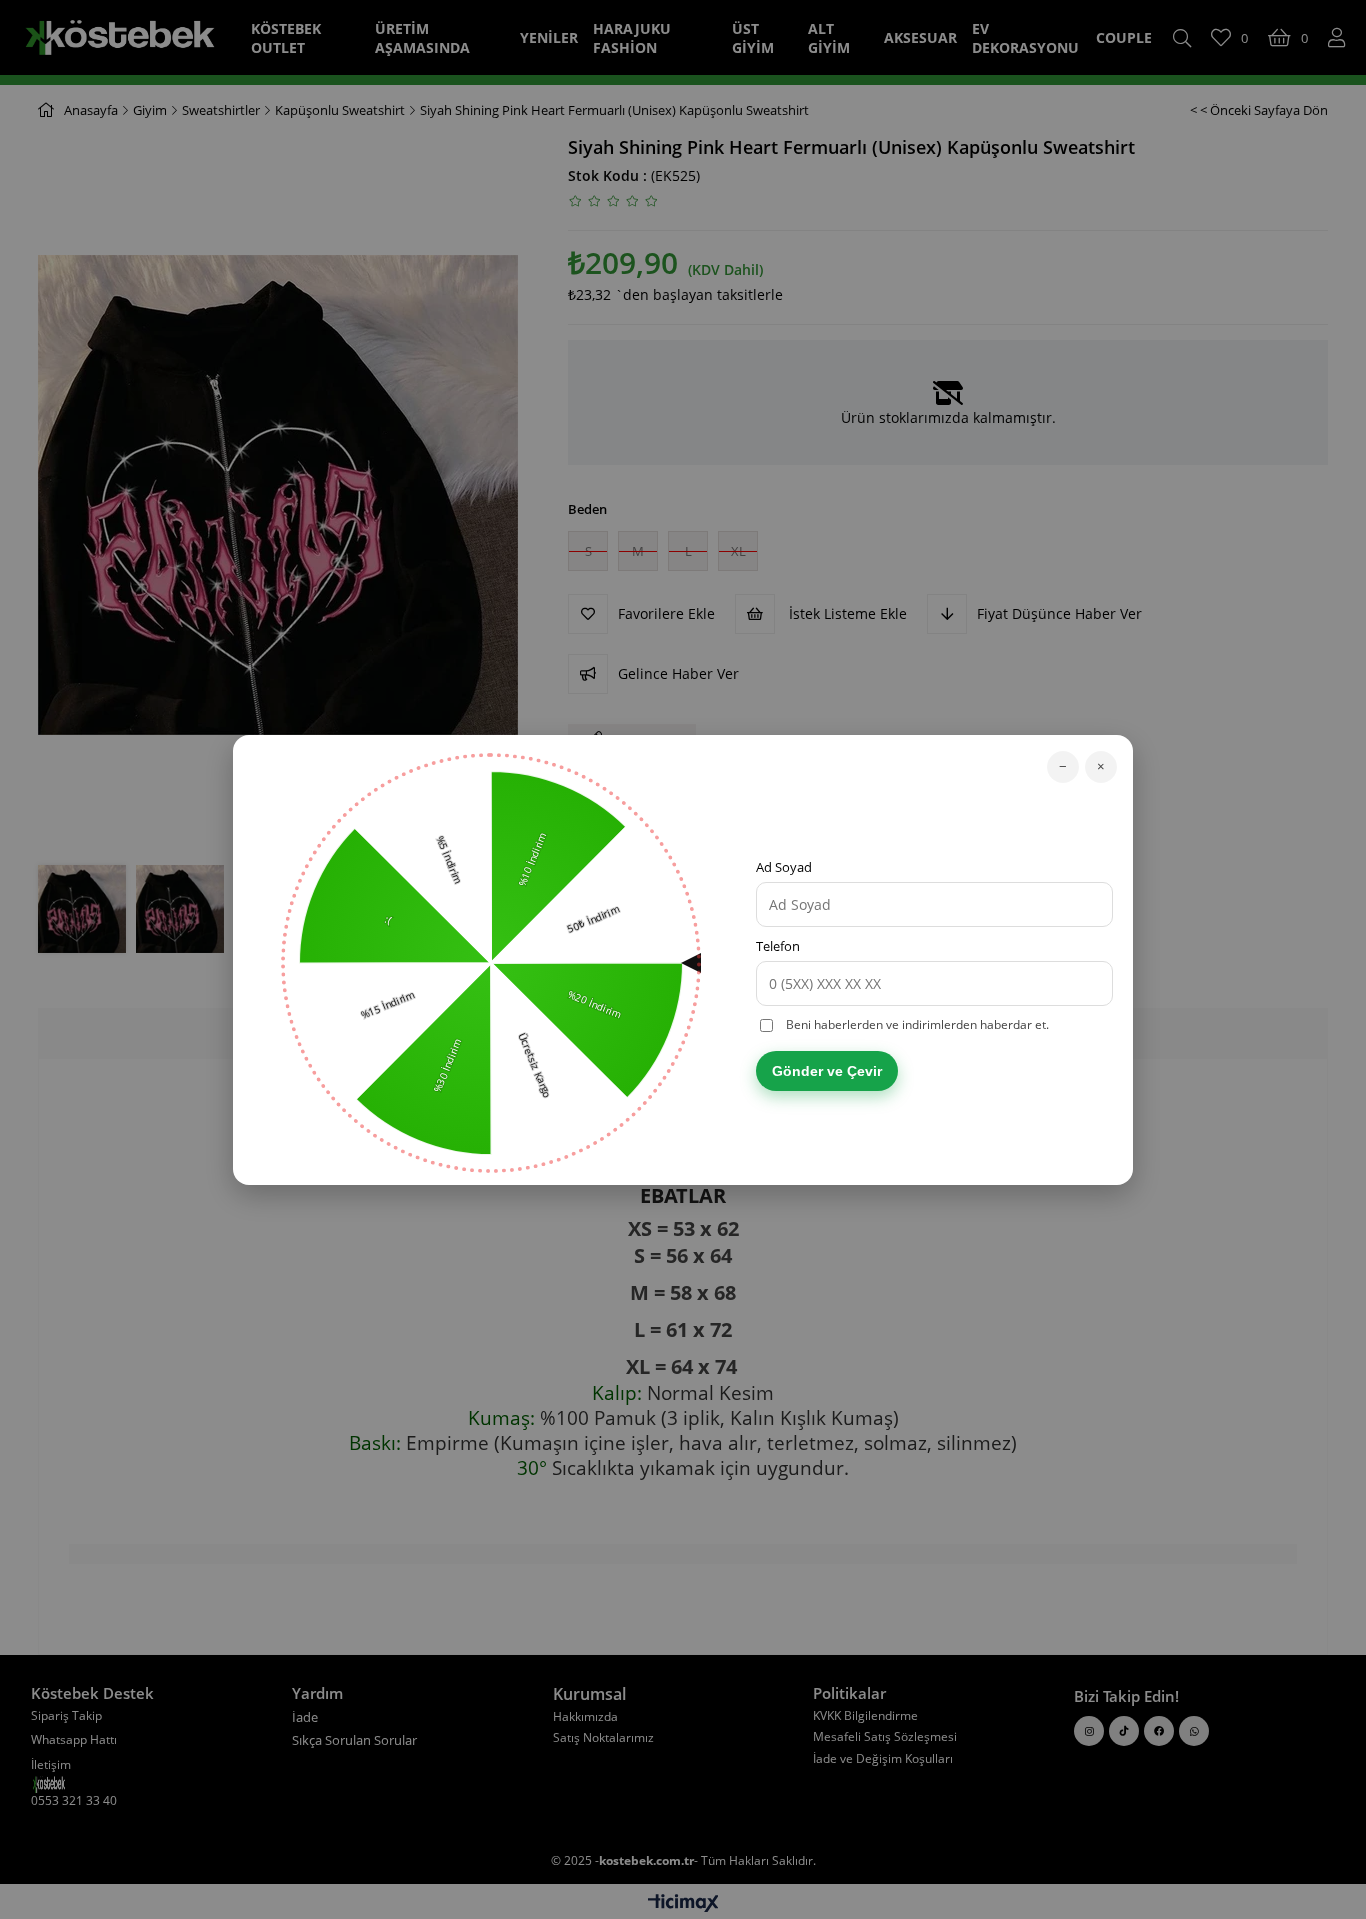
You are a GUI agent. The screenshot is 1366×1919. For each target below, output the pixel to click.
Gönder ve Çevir (827, 1071)
